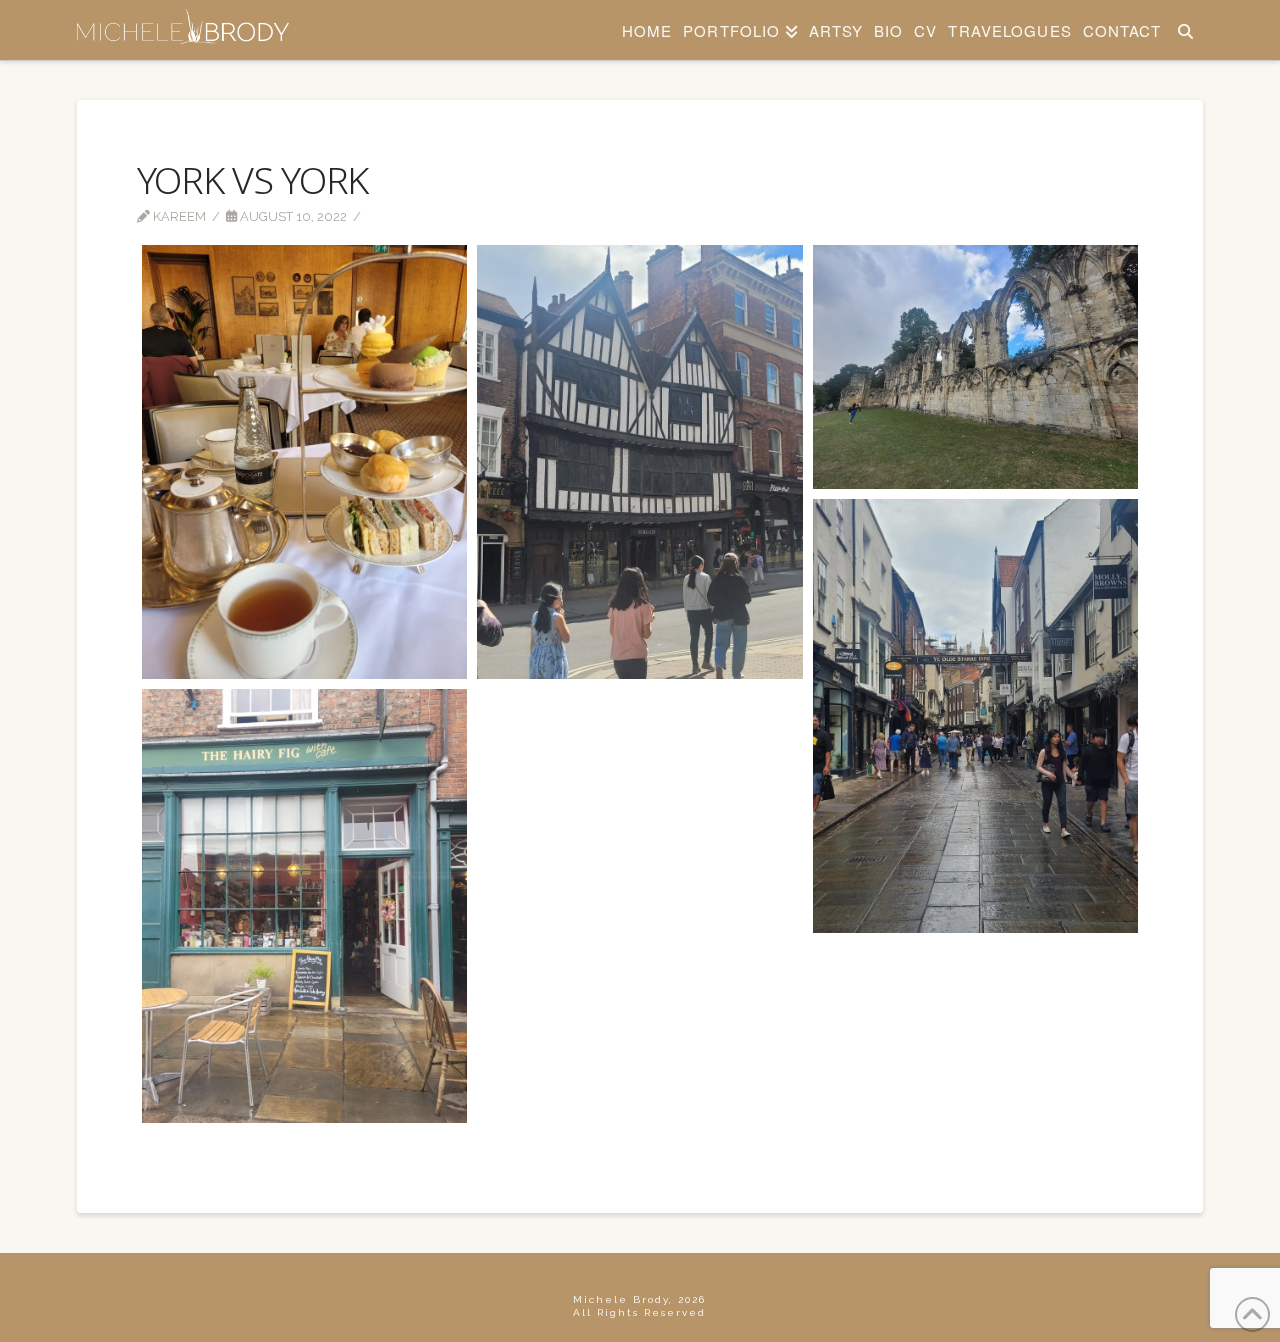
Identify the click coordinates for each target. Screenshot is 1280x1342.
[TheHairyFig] (304, 906)
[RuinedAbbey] (975, 367)
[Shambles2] (975, 716)
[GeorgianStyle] (639, 462)
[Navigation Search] (1184, 30)
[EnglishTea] (304, 462)
